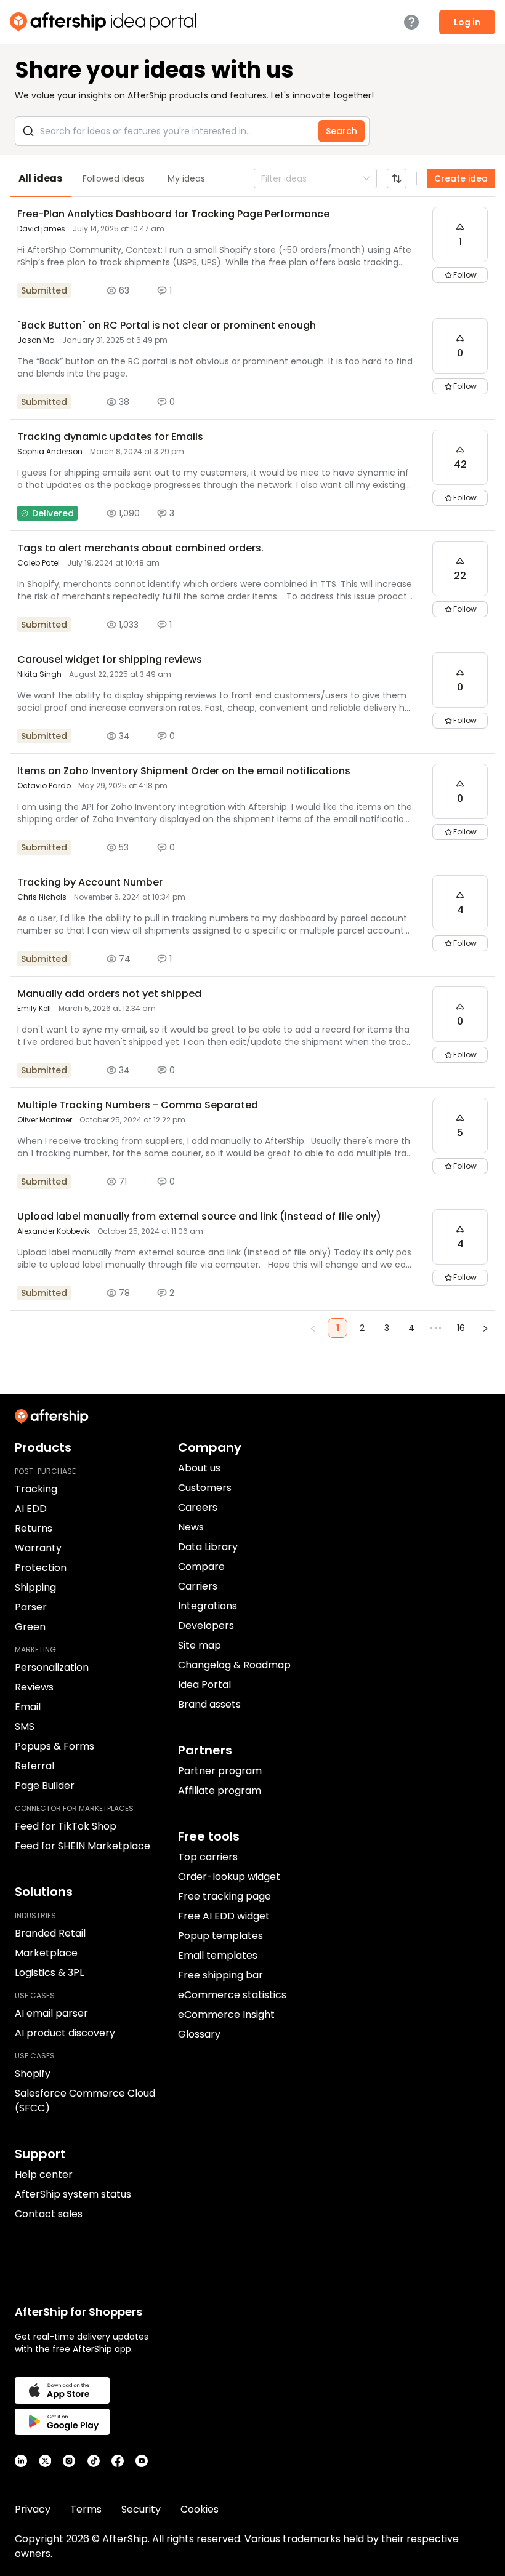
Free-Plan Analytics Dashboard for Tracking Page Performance (173, 214)
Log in (467, 22)
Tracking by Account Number (90, 882)
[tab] (40, 178)
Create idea (461, 178)
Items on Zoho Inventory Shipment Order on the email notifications (184, 771)
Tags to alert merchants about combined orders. (140, 548)
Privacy (33, 2509)
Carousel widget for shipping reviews (110, 659)
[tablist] (252, 178)
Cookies (200, 2509)
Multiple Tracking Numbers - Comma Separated (138, 1105)
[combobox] (262, 178)
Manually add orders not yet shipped (109, 994)
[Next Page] (485, 1328)
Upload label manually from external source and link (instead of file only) (199, 1216)
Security (141, 2509)
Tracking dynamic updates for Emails (110, 437)
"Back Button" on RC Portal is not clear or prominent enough (167, 325)
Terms (86, 2509)
